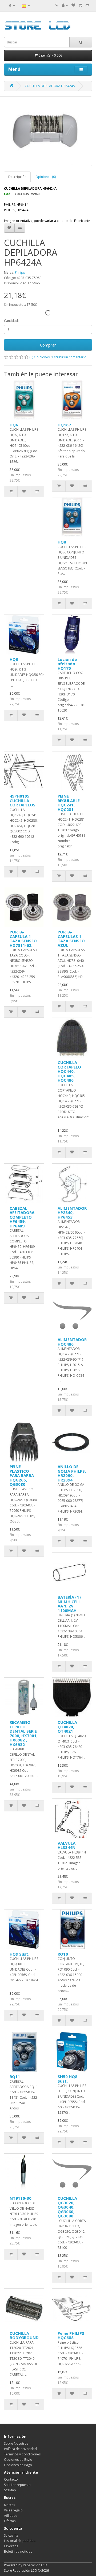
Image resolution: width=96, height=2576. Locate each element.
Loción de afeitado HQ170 (67, 664)
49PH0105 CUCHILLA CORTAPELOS (23, 800)
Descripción (17, 177)
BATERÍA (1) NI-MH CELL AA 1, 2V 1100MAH (69, 1604)
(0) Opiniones (39, 357)
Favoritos (11, 2546)
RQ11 (15, 2076)
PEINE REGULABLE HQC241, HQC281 (69, 803)
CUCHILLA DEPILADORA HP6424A (50, 86)
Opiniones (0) (46, 177)
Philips (20, 272)
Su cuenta (11, 2535)
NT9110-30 (21, 2198)
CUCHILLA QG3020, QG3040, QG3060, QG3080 (67, 2207)
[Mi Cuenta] (65, 5)
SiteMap (10, 2490)
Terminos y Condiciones (22, 2454)
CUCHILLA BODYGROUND (24, 2335)
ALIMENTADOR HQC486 (72, 1342)
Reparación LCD (35, 2565)
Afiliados (11, 2516)
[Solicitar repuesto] (73, 5)
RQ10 (63, 1954)
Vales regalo (13, 2510)
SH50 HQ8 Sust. (67, 2079)
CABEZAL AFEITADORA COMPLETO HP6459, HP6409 (22, 1217)
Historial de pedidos (20, 2541)
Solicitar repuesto (17, 2485)
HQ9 (14, 659)
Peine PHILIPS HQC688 (71, 2335)
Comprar (48, 345)
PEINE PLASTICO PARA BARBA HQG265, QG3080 (22, 1475)
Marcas (9, 2505)
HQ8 (62, 542)
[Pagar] (87, 5)
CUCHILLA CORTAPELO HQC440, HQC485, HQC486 (69, 1071)
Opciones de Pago (18, 2465)
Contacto (11, 2479)
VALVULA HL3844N (67, 1845)
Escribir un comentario (69, 357)
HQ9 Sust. (19, 1954)
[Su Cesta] (80, 5)
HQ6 (14, 425)
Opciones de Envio (18, 2460)
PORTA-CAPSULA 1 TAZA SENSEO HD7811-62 (23, 939)
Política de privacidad (20, 2449)
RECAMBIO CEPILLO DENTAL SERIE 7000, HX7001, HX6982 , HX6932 (24, 1733)
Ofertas (10, 2521)
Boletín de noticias (18, 2551)
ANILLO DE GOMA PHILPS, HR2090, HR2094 (72, 1473)
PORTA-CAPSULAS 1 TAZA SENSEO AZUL (71, 939)
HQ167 (64, 425)
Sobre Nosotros (16, 2443)
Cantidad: (11, 321)
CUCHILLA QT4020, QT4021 (67, 1727)
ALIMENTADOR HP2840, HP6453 (72, 1213)
